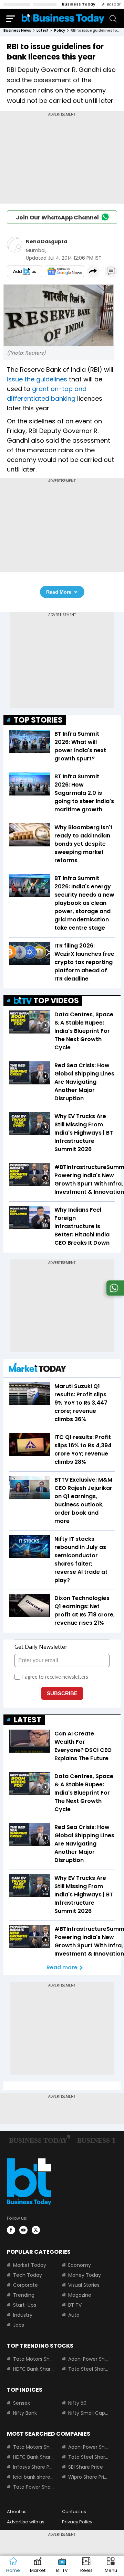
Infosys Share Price (33, 2467)
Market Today (30, 2265)
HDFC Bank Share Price (33, 2369)
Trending (24, 2295)
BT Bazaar (111, 4)
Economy (80, 2265)
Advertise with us (26, 2522)
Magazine (80, 2295)
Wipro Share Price (89, 2477)
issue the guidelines (37, 379)
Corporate (25, 2285)
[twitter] (36, 2230)
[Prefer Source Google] (24, 271)
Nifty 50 (77, 2403)
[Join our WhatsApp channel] (114, 1294)
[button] (111, 2566)
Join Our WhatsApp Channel (57, 218)
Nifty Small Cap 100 (89, 2413)
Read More (59, 592)
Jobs (19, 2325)
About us (17, 2512)
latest (43, 30)
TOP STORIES (38, 720)
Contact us (74, 2512)
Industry (23, 2315)
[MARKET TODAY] (38, 1369)
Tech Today (28, 2275)
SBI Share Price (86, 2467)
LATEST (28, 1720)
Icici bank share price (33, 2477)
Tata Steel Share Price (89, 2369)
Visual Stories (84, 2285)
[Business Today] (63, 18)
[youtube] (23, 2230)
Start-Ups (25, 2305)
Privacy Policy (77, 2522)
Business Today (79, 4)
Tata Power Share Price (33, 2487)
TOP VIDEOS (56, 1001)
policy (60, 30)
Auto (74, 2315)
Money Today (85, 2275)
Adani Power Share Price (89, 2359)
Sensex (22, 2403)
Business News (17, 30)
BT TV (75, 2305)
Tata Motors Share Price (33, 2359)
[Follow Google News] (64, 271)
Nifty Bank (25, 2413)
